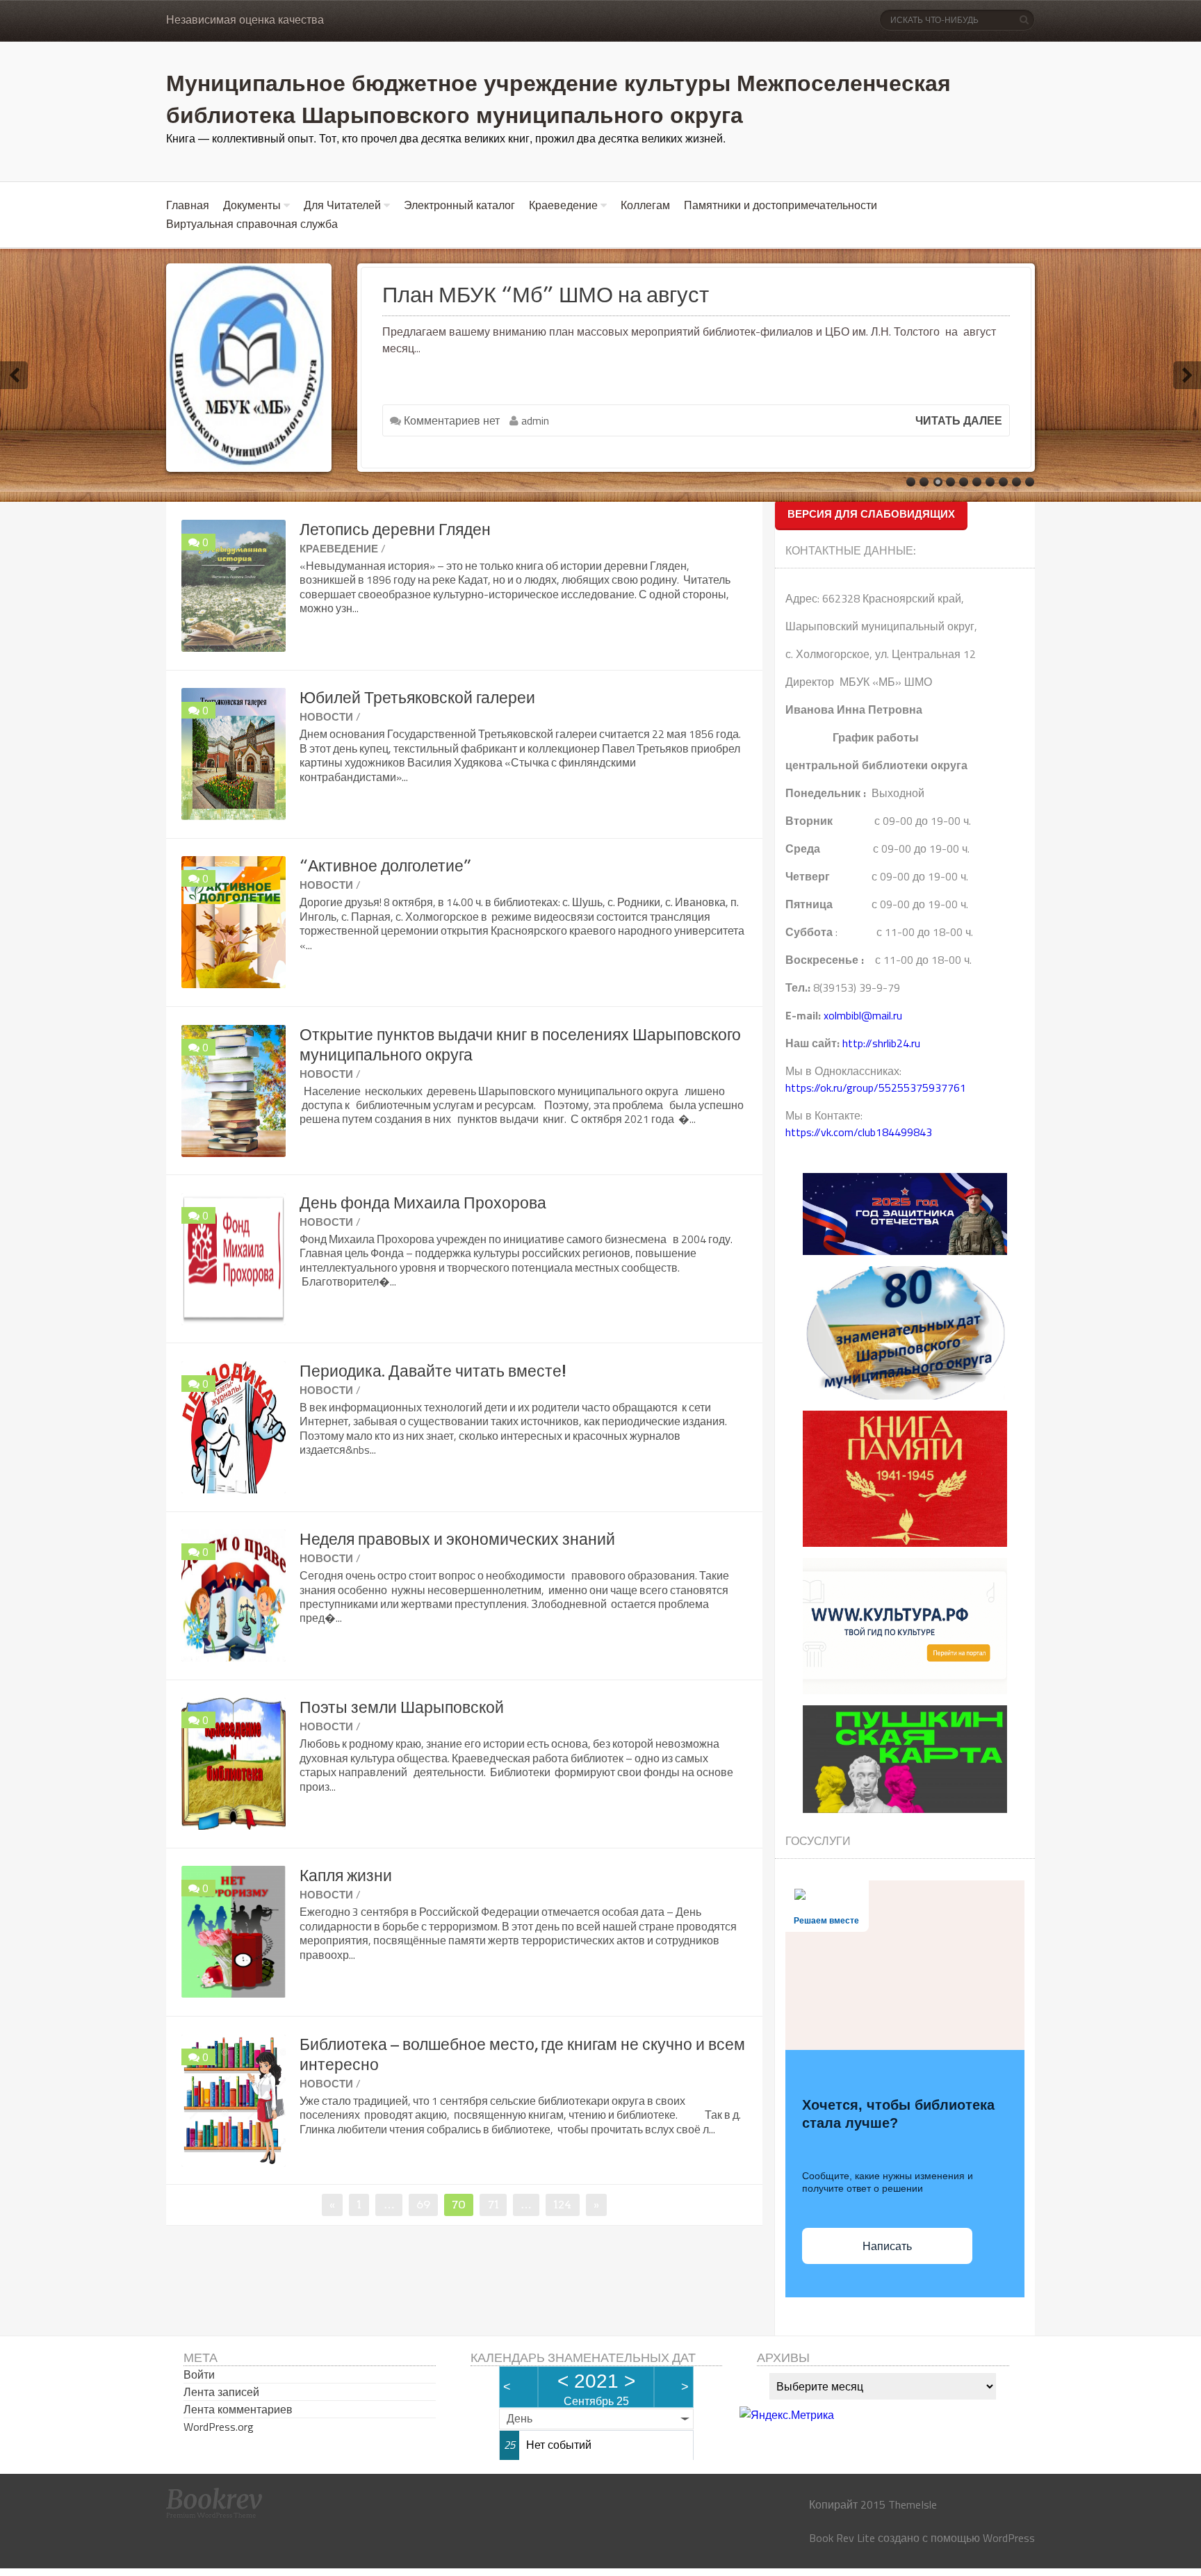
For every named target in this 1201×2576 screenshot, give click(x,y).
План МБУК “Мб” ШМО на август (546, 295)
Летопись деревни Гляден (395, 530)
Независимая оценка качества (245, 20)
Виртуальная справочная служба (252, 224)
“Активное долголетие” (386, 866)
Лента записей (221, 2392)
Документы (252, 205)
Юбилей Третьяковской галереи (417, 698)
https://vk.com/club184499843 (859, 1132)
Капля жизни (346, 1876)
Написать (887, 2246)
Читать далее (959, 420)
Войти (199, 2374)
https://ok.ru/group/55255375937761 (876, 1088)
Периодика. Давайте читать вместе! (433, 1371)
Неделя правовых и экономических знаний (457, 1539)
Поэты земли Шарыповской (402, 1707)
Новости (326, 717)
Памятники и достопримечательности (781, 205)
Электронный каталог (459, 205)
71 (497, 2204)
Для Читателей (342, 205)
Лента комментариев (238, 2409)
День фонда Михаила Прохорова (423, 1203)
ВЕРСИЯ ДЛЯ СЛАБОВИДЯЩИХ (871, 514)
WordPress (1009, 2538)
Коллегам (645, 205)
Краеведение (563, 205)
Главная (188, 205)
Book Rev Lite (842, 2538)
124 (566, 2204)
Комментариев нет (450, 420)
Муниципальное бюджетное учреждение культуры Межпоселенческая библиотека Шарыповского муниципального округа (558, 98)
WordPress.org (219, 2427)
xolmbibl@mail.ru (863, 1015)
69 (427, 2204)
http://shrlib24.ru (881, 1043)
